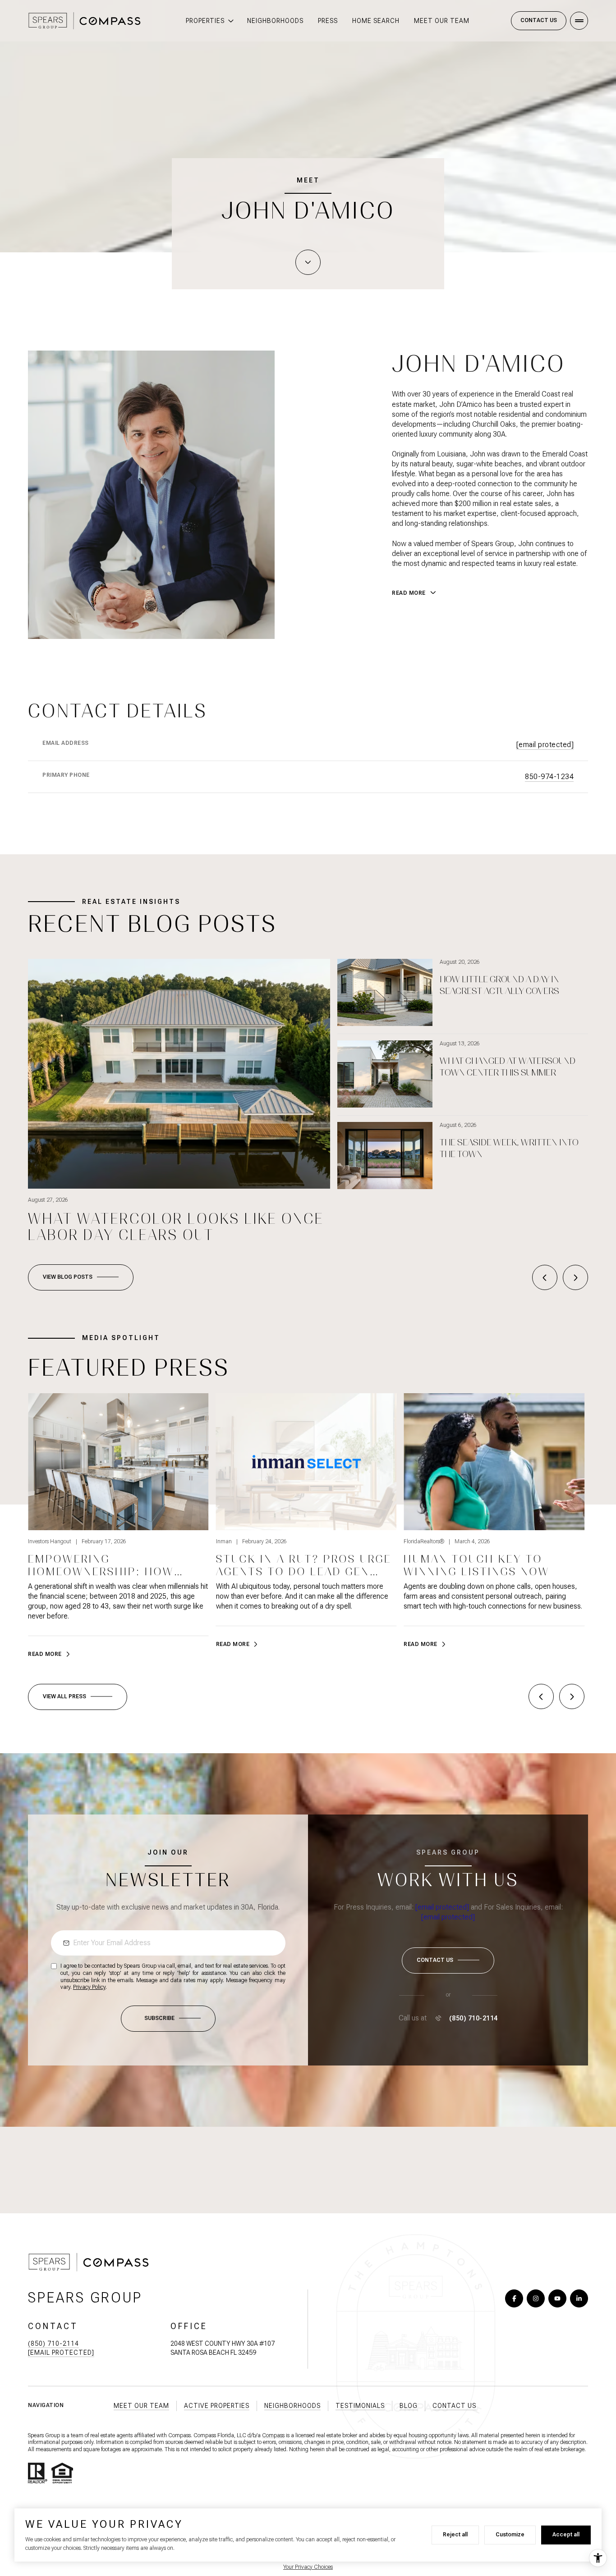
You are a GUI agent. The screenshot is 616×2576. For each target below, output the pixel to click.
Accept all (566, 2535)
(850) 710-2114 (473, 2018)
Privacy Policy (89, 1987)
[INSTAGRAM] (536, 2298)
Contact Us (539, 20)
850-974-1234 (549, 777)
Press (328, 21)
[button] (448, 1960)
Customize (510, 2535)
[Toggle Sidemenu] (579, 21)
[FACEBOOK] (514, 2298)
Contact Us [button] (454, 2406)
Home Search (376, 21)
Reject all (455, 2535)
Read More (45, 1654)
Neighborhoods (275, 21)
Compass (273, 2435)
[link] (118, 1526)
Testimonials (360, 2406)
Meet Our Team (442, 21)
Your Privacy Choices (308, 2567)
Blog (409, 2406)
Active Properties (217, 2406)
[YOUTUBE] (557, 2298)
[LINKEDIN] (579, 2298)
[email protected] (442, 1907)
